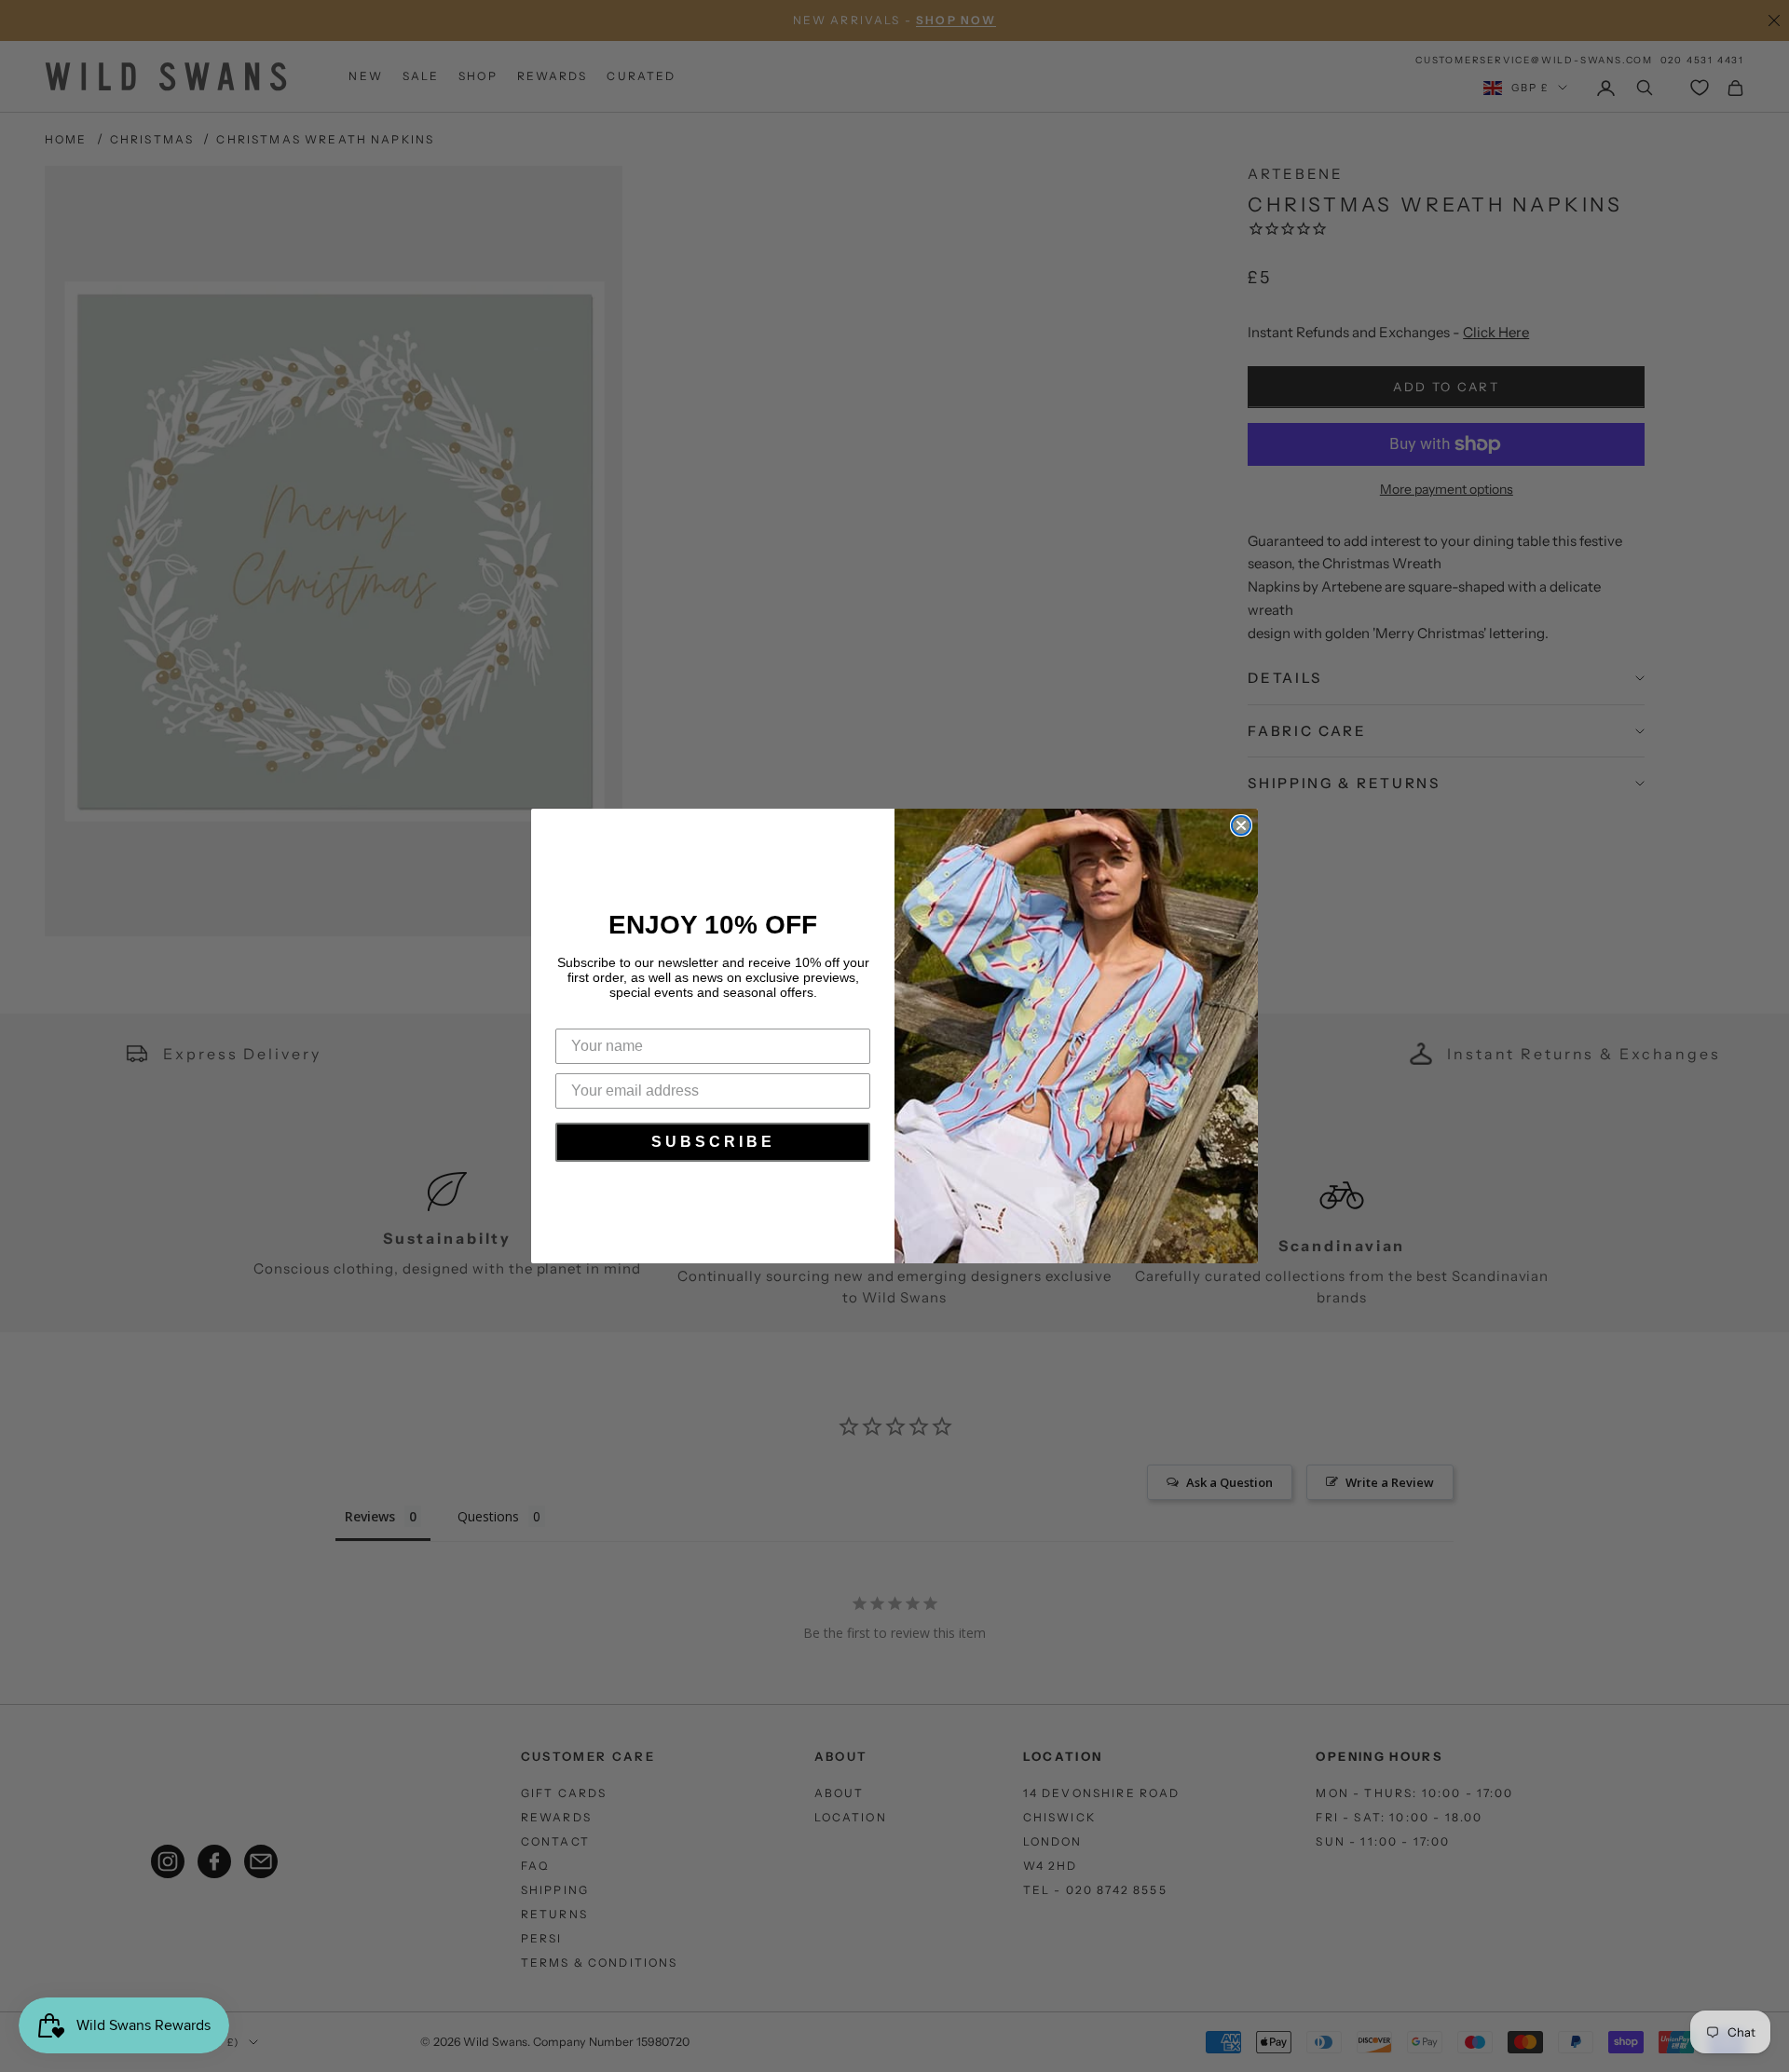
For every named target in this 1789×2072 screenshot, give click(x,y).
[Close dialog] (1241, 825)
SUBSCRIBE (713, 1142)
